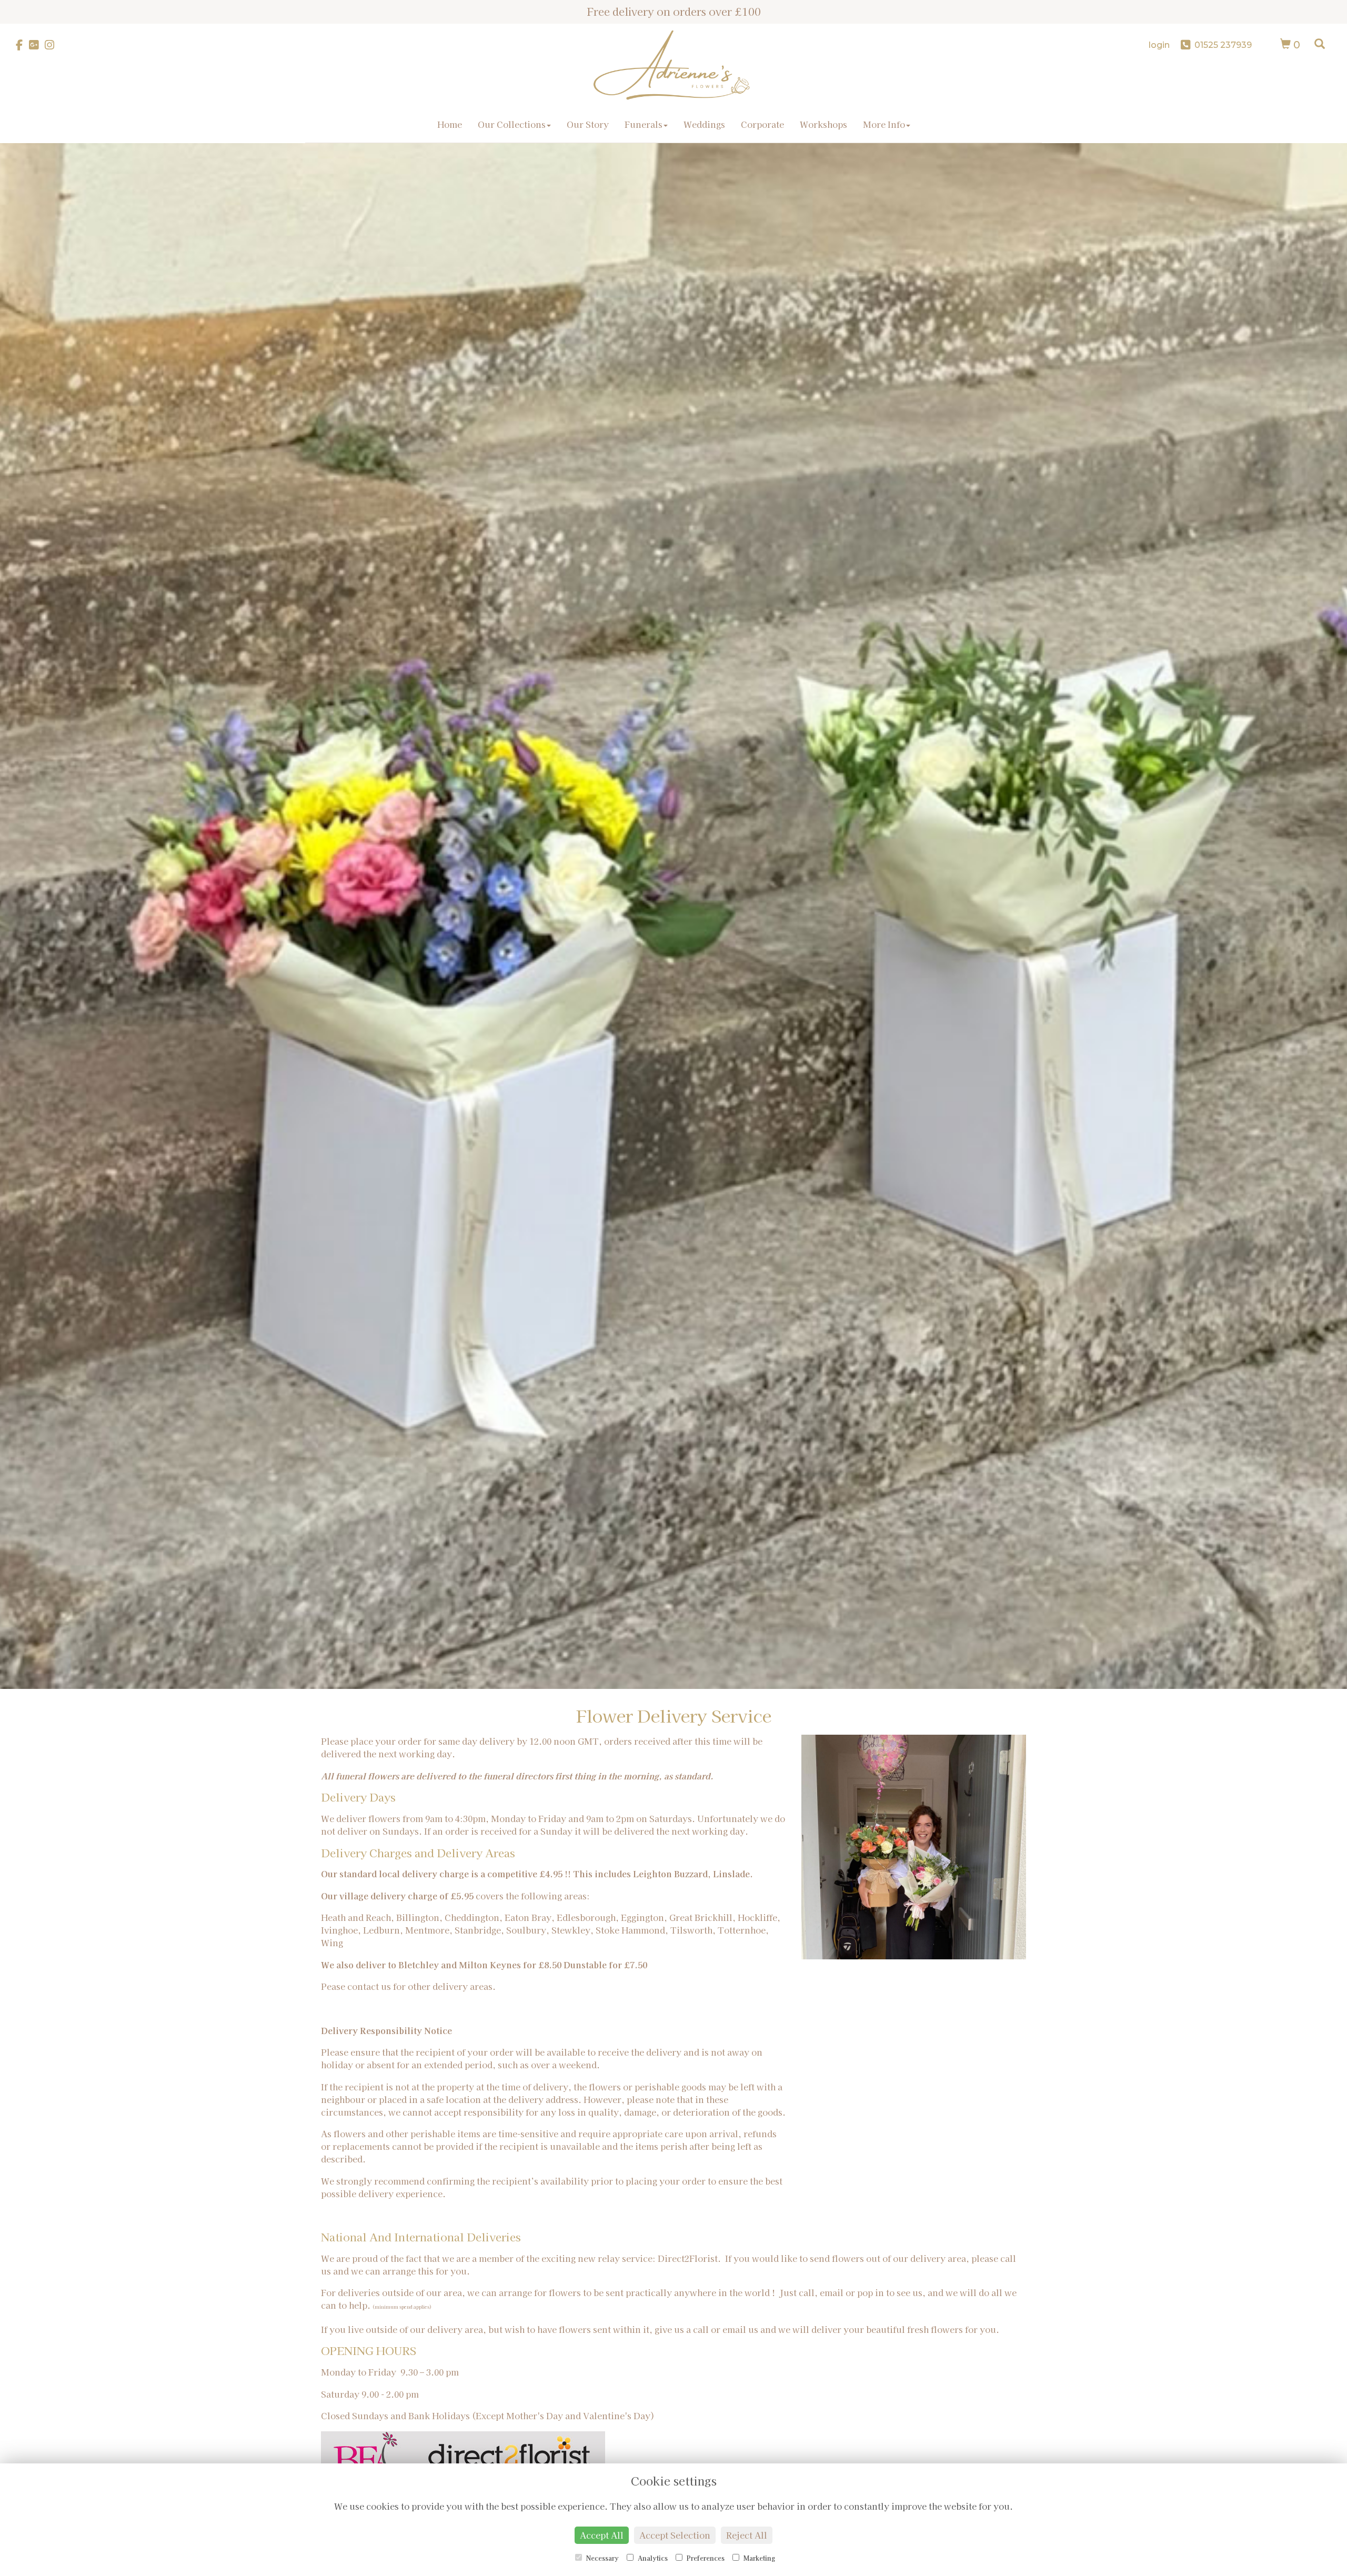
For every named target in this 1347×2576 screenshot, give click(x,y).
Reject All (747, 2535)
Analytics (652, 2558)
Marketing (758, 2558)
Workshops (823, 124)
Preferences (705, 2558)
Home (450, 124)
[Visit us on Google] (37, 45)
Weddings (704, 124)
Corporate (762, 124)
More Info (884, 124)
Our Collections (512, 124)
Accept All (602, 2535)
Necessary (602, 2558)
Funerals (644, 124)
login (1159, 45)
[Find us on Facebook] (22, 45)
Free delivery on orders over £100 (674, 11)
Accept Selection (675, 2535)
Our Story (588, 124)
